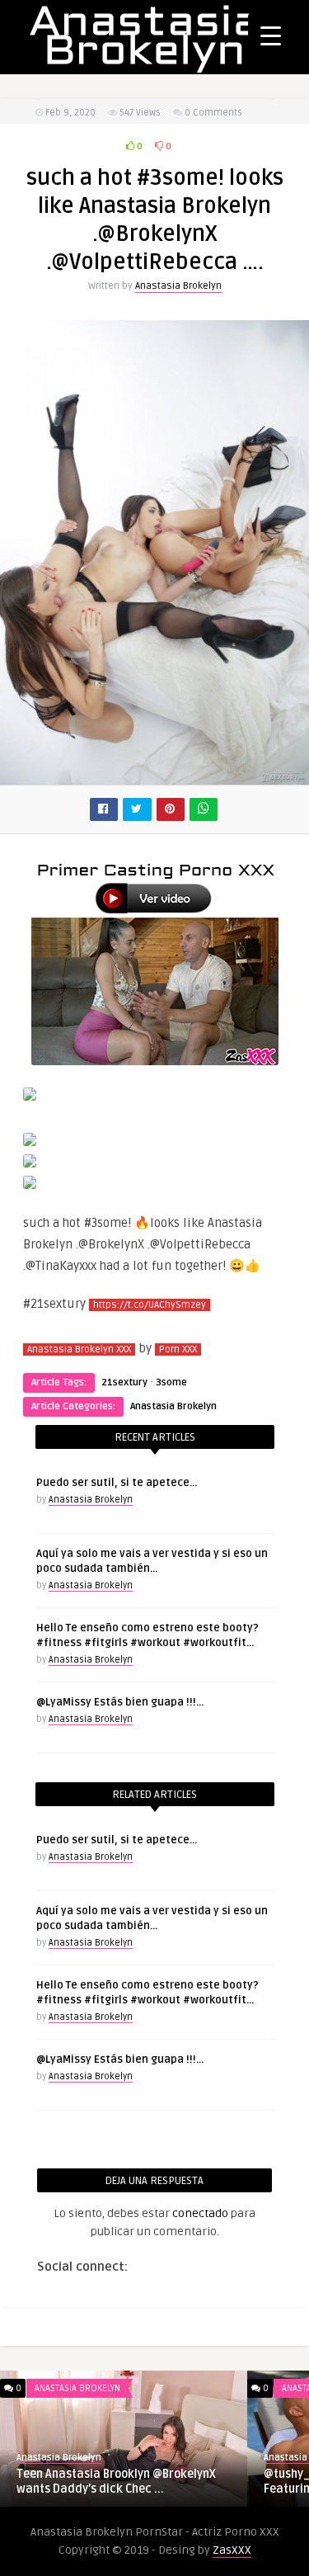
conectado (200, 2213)
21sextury (124, 1382)
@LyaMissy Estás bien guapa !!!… (120, 1702)
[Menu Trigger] (271, 35)
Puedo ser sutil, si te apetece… (117, 1483)
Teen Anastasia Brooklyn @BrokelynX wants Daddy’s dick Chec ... (116, 2482)
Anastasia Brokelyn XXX (79, 1349)
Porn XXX (178, 1349)
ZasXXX (232, 2550)
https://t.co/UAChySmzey (150, 1305)
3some (171, 1382)
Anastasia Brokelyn (178, 286)
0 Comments (213, 113)
